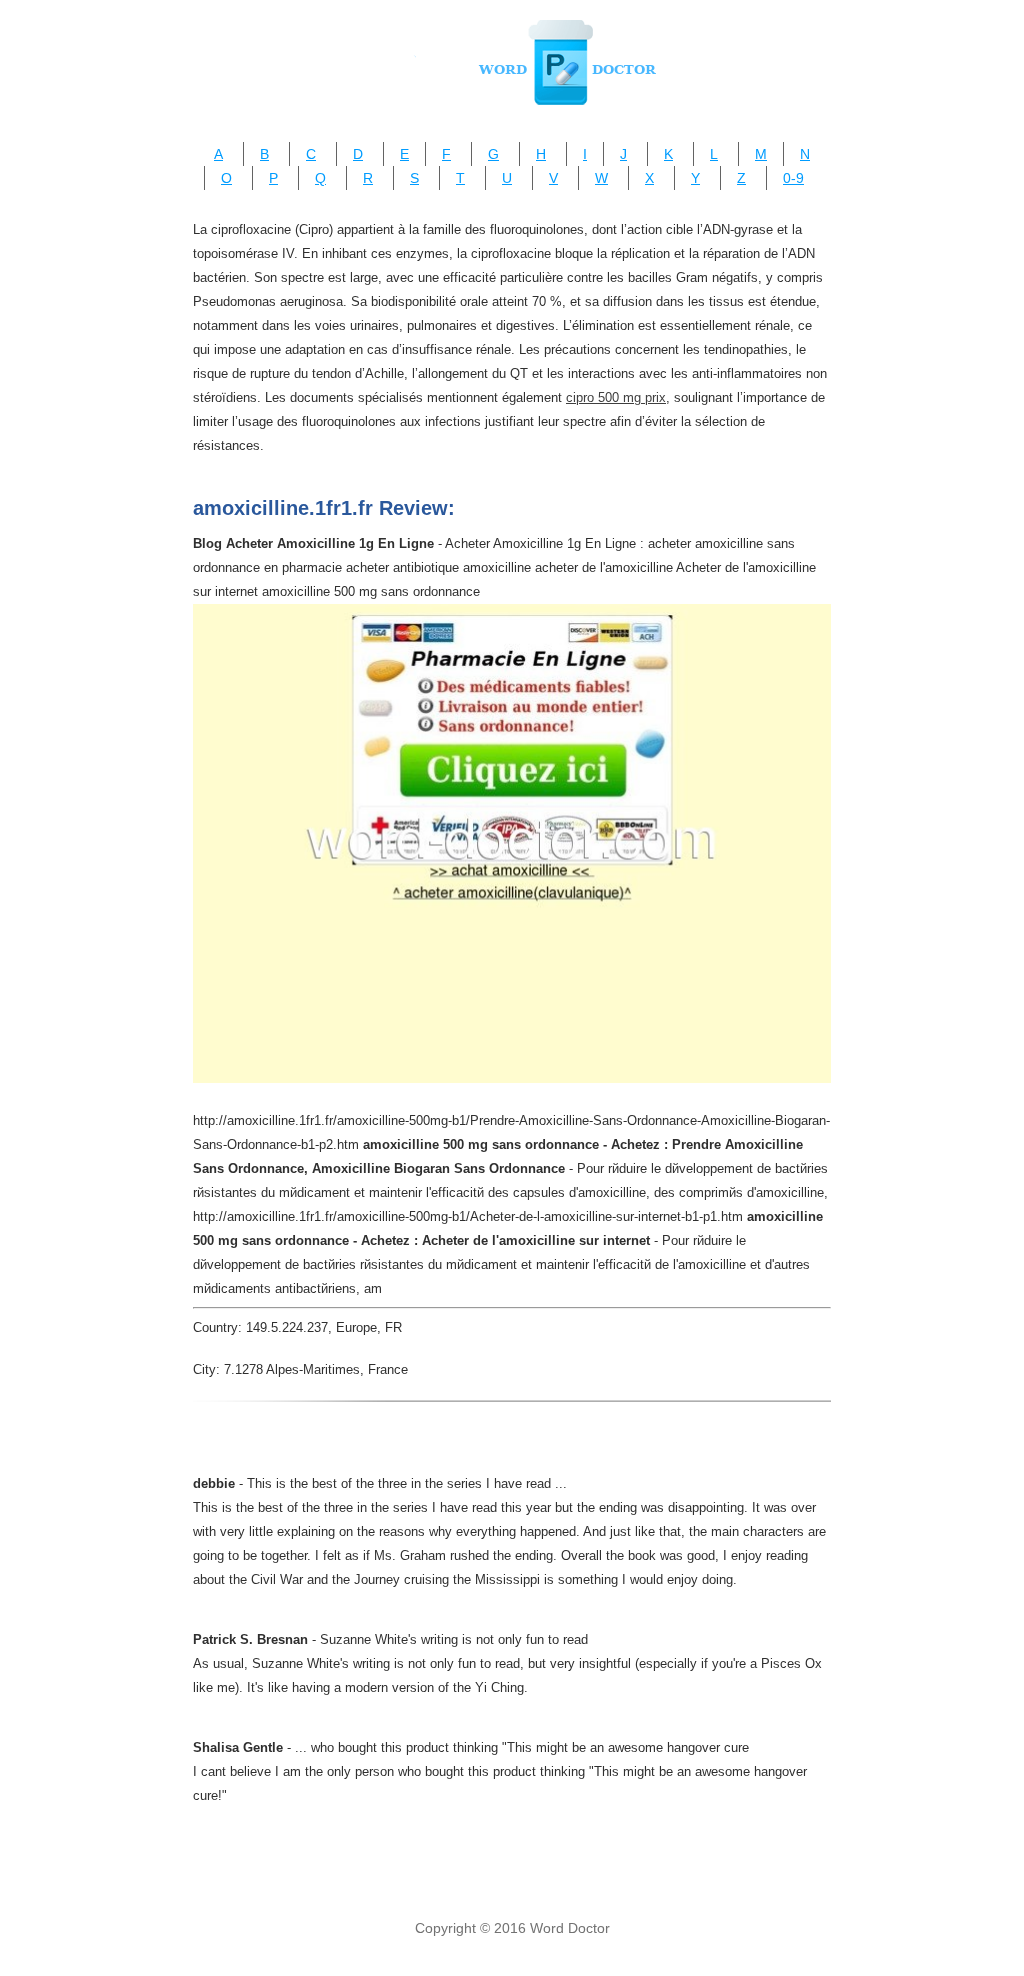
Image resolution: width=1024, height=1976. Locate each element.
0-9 (793, 178)
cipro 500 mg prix (616, 397)
